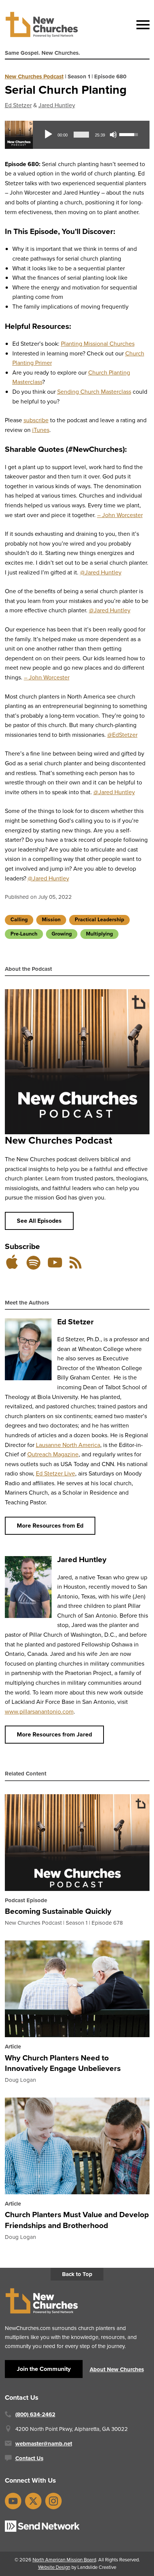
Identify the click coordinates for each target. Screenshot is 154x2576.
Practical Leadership (99, 920)
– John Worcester (120, 515)
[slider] (81, 135)
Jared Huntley (57, 105)
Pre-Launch (24, 934)
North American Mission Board (64, 2560)
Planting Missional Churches (98, 344)
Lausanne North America (68, 1445)
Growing (62, 934)
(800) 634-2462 (35, 2414)
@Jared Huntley (101, 572)
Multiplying (99, 934)
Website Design (54, 2567)
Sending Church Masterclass (94, 392)
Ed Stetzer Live (56, 1473)
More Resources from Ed (50, 1526)
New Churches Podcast (34, 76)
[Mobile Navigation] (141, 25)
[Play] (48, 135)
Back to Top (77, 2274)
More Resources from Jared (54, 1734)
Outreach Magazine (53, 1454)
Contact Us (29, 2458)
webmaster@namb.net (44, 2444)
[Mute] (113, 135)
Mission (51, 920)
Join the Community (44, 2369)
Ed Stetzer (18, 105)
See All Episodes (39, 1221)
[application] (91, 135)
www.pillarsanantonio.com (39, 1712)
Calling (19, 920)
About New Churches (117, 2369)
